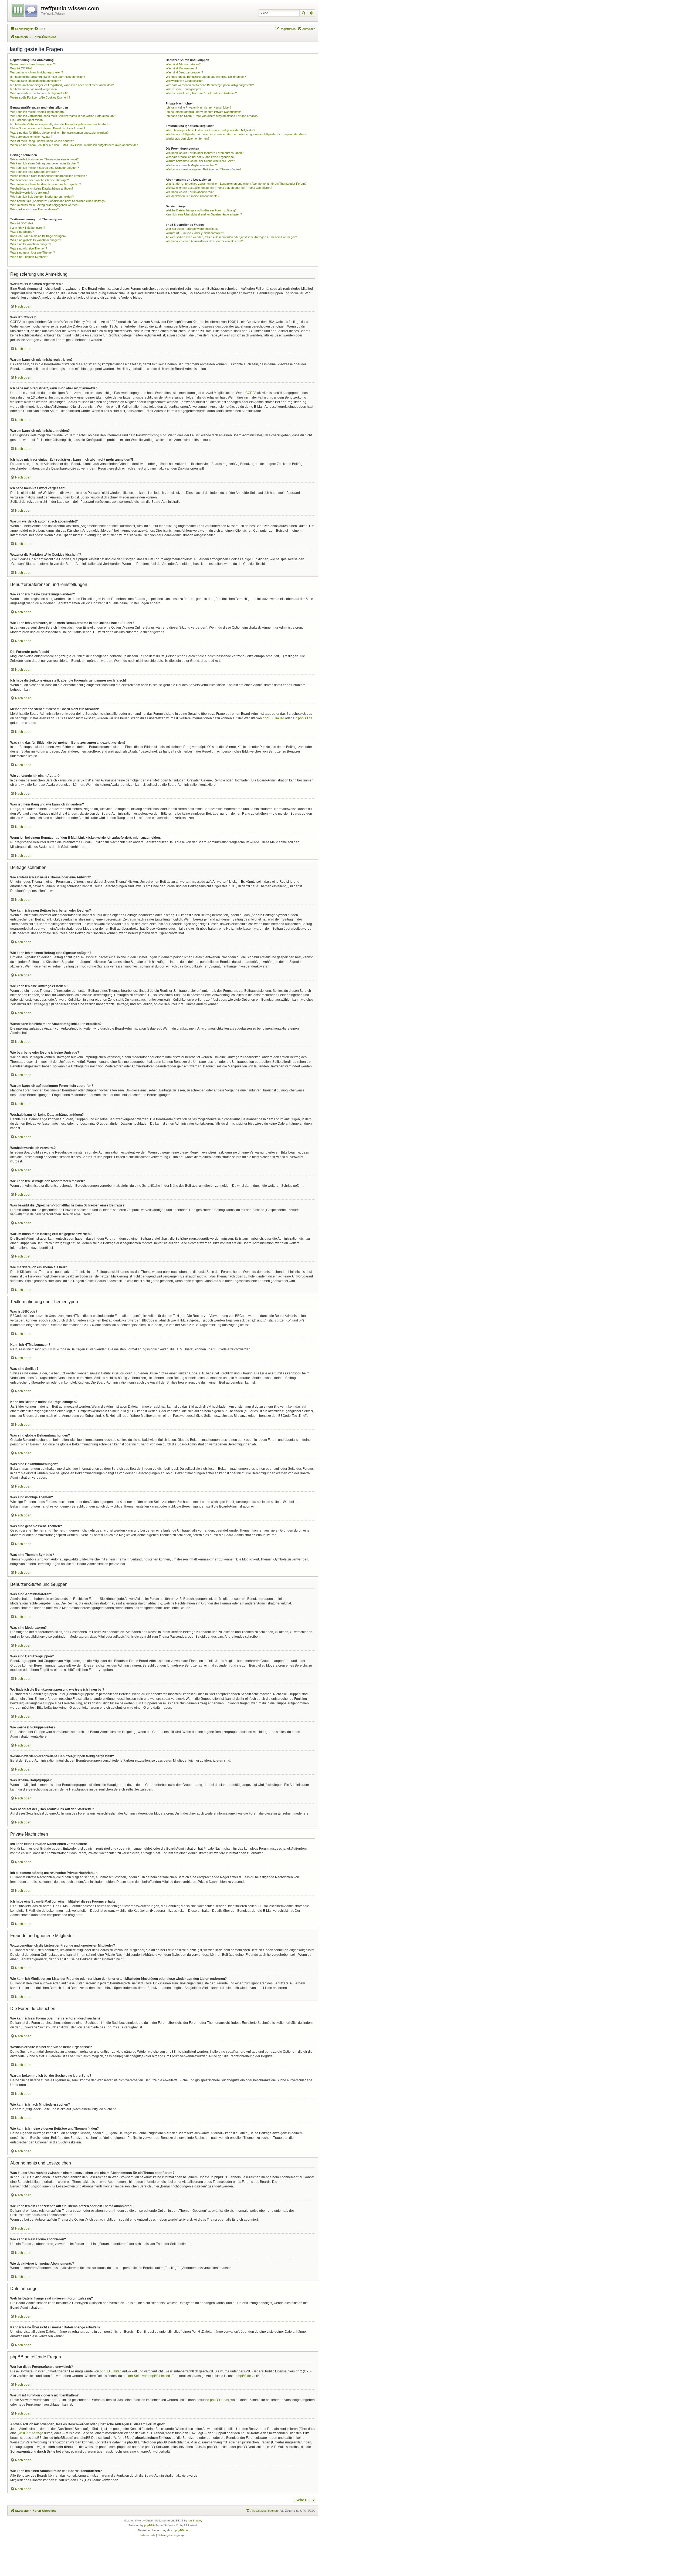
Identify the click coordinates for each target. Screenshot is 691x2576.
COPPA (251, 393)
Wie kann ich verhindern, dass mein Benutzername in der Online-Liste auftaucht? (63, 116)
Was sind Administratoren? (183, 64)
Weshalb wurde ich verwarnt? (30, 193)
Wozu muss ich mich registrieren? (33, 64)
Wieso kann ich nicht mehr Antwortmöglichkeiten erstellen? (48, 176)
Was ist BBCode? (22, 223)
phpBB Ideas (219, 2400)
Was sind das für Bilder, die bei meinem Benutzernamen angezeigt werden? (59, 133)
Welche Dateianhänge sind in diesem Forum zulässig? (201, 210)
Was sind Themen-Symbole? (29, 257)
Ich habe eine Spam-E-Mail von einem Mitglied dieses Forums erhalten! (212, 116)
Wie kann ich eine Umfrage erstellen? (35, 172)
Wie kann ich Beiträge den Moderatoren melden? (42, 197)
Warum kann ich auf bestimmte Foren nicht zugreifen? (46, 184)
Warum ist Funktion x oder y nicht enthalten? (195, 233)
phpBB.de (305, 718)
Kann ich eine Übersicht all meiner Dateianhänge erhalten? (204, 214)
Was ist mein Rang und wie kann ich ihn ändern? (42, 141)
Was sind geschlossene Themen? (33, 252)
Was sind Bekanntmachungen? (31, 244)
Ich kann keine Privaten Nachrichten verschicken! (198, 107)
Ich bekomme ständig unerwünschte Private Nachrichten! (203, 112)
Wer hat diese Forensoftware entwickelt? (192, 229)
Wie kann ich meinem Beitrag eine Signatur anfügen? (45, 168)
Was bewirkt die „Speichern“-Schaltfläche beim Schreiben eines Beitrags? (58, 201)
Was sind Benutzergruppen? (184, 72)
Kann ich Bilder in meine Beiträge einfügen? (38, 236)
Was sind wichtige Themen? (29, 248)
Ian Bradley (195, 2521)
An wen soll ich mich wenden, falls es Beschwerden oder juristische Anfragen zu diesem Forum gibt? (231, 237)
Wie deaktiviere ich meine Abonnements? (192, 196)
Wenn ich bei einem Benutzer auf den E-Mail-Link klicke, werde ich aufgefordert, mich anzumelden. (75, 145)
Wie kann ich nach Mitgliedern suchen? (191, 165)
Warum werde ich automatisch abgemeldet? (39, 93)
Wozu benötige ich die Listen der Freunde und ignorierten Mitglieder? (210, 130)
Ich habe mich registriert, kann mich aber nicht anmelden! (48, 77)
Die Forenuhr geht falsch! (27, 120)
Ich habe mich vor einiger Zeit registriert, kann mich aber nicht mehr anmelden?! (62, 85)
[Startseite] (25, 9)
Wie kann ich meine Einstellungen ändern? (38, 112)
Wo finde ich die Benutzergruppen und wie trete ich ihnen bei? (206, 77)
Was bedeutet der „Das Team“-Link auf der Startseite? (201, 93)
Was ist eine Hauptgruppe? (183, 89)
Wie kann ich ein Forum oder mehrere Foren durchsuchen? (205, 153)
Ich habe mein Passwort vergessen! (34, 89)
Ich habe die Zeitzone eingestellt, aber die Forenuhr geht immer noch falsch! (60, 124)
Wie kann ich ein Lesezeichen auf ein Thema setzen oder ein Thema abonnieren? (219, 188)
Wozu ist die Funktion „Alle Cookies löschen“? (40, 97)
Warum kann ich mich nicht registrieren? (37, 72)
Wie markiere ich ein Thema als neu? (34, 209)
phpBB (148, 2525)
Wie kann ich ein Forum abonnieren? (190, 192)
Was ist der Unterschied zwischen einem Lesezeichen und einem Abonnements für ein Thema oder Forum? (236, 184)
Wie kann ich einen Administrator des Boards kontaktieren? (204, 241)
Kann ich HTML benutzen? (28, 228)
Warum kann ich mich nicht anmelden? (35, 81)
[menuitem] (39, 29)
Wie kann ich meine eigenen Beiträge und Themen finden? (204, 169)
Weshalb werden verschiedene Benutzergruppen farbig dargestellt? (210, 85)
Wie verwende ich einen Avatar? (31, 137)
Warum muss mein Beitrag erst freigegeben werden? (45, 205)
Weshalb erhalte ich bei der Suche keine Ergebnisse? (201, 157)
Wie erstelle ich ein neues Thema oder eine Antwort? (44, 159)
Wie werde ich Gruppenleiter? (185, 81)
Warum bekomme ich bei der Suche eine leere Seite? (200, 161)
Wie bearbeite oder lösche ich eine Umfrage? (40, 180)
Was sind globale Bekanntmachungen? (36, 240)
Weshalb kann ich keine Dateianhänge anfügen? (42, 188)
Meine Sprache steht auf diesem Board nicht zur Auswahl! (48, 128)
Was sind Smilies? (22, 232)
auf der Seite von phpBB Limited (146, 2376)
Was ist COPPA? (21, 68)
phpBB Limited (273, 718)
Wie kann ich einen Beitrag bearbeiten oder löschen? (45, 163)
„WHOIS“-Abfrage (30, 2433)
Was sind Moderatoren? (181, 68)
